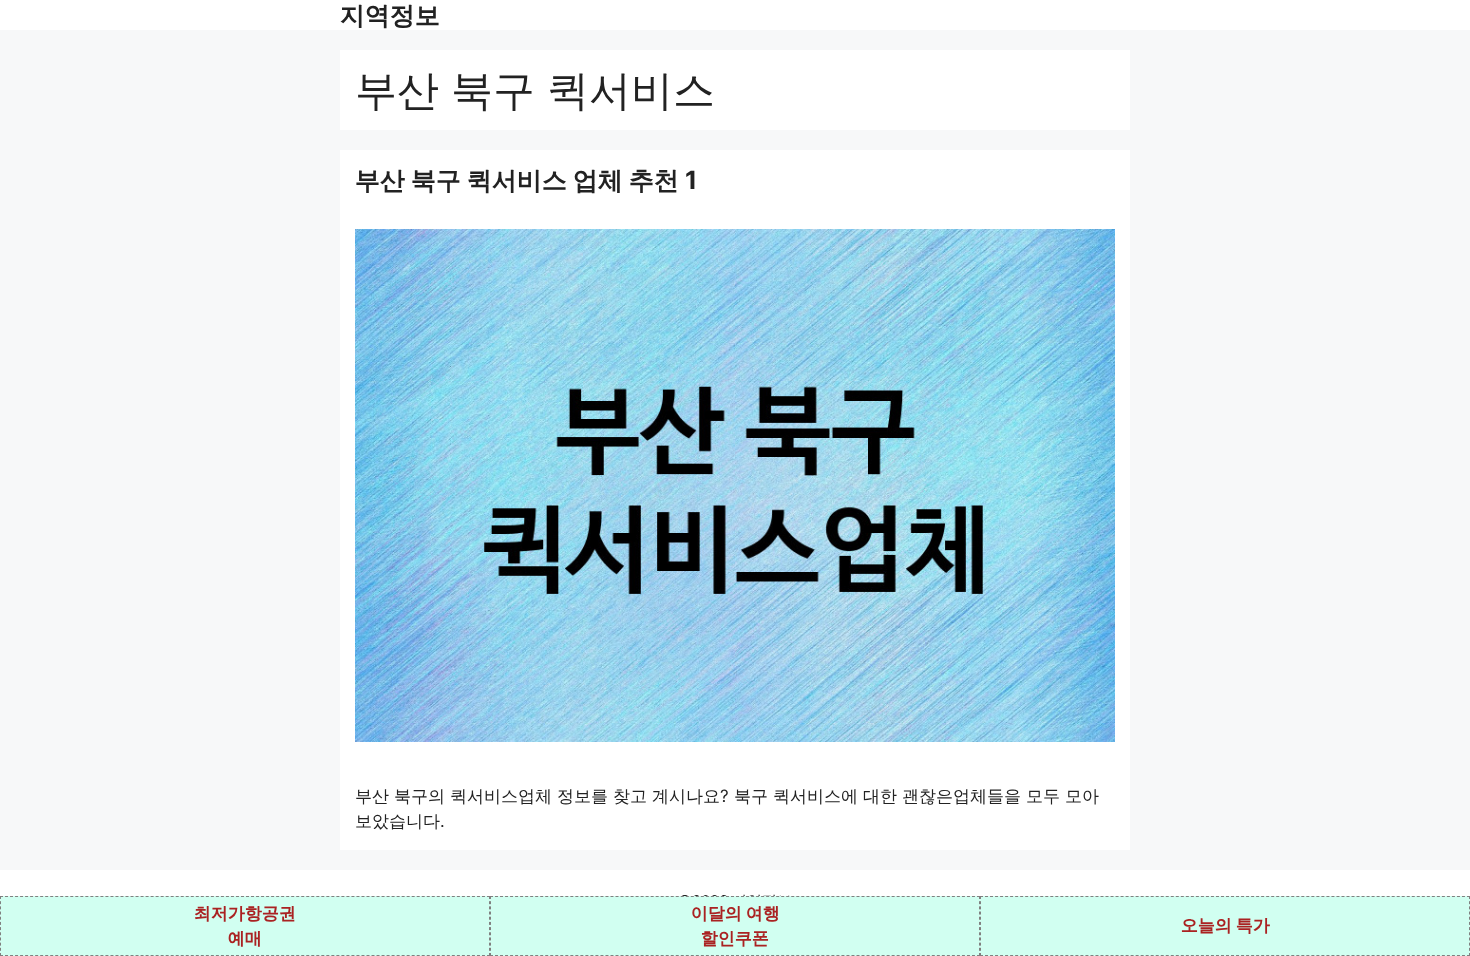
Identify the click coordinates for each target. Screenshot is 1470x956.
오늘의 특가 (1225, 925)
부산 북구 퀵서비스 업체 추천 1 (526, 180)
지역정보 (390, 15)
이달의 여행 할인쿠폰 (735, 926)
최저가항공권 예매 (245, 926)
